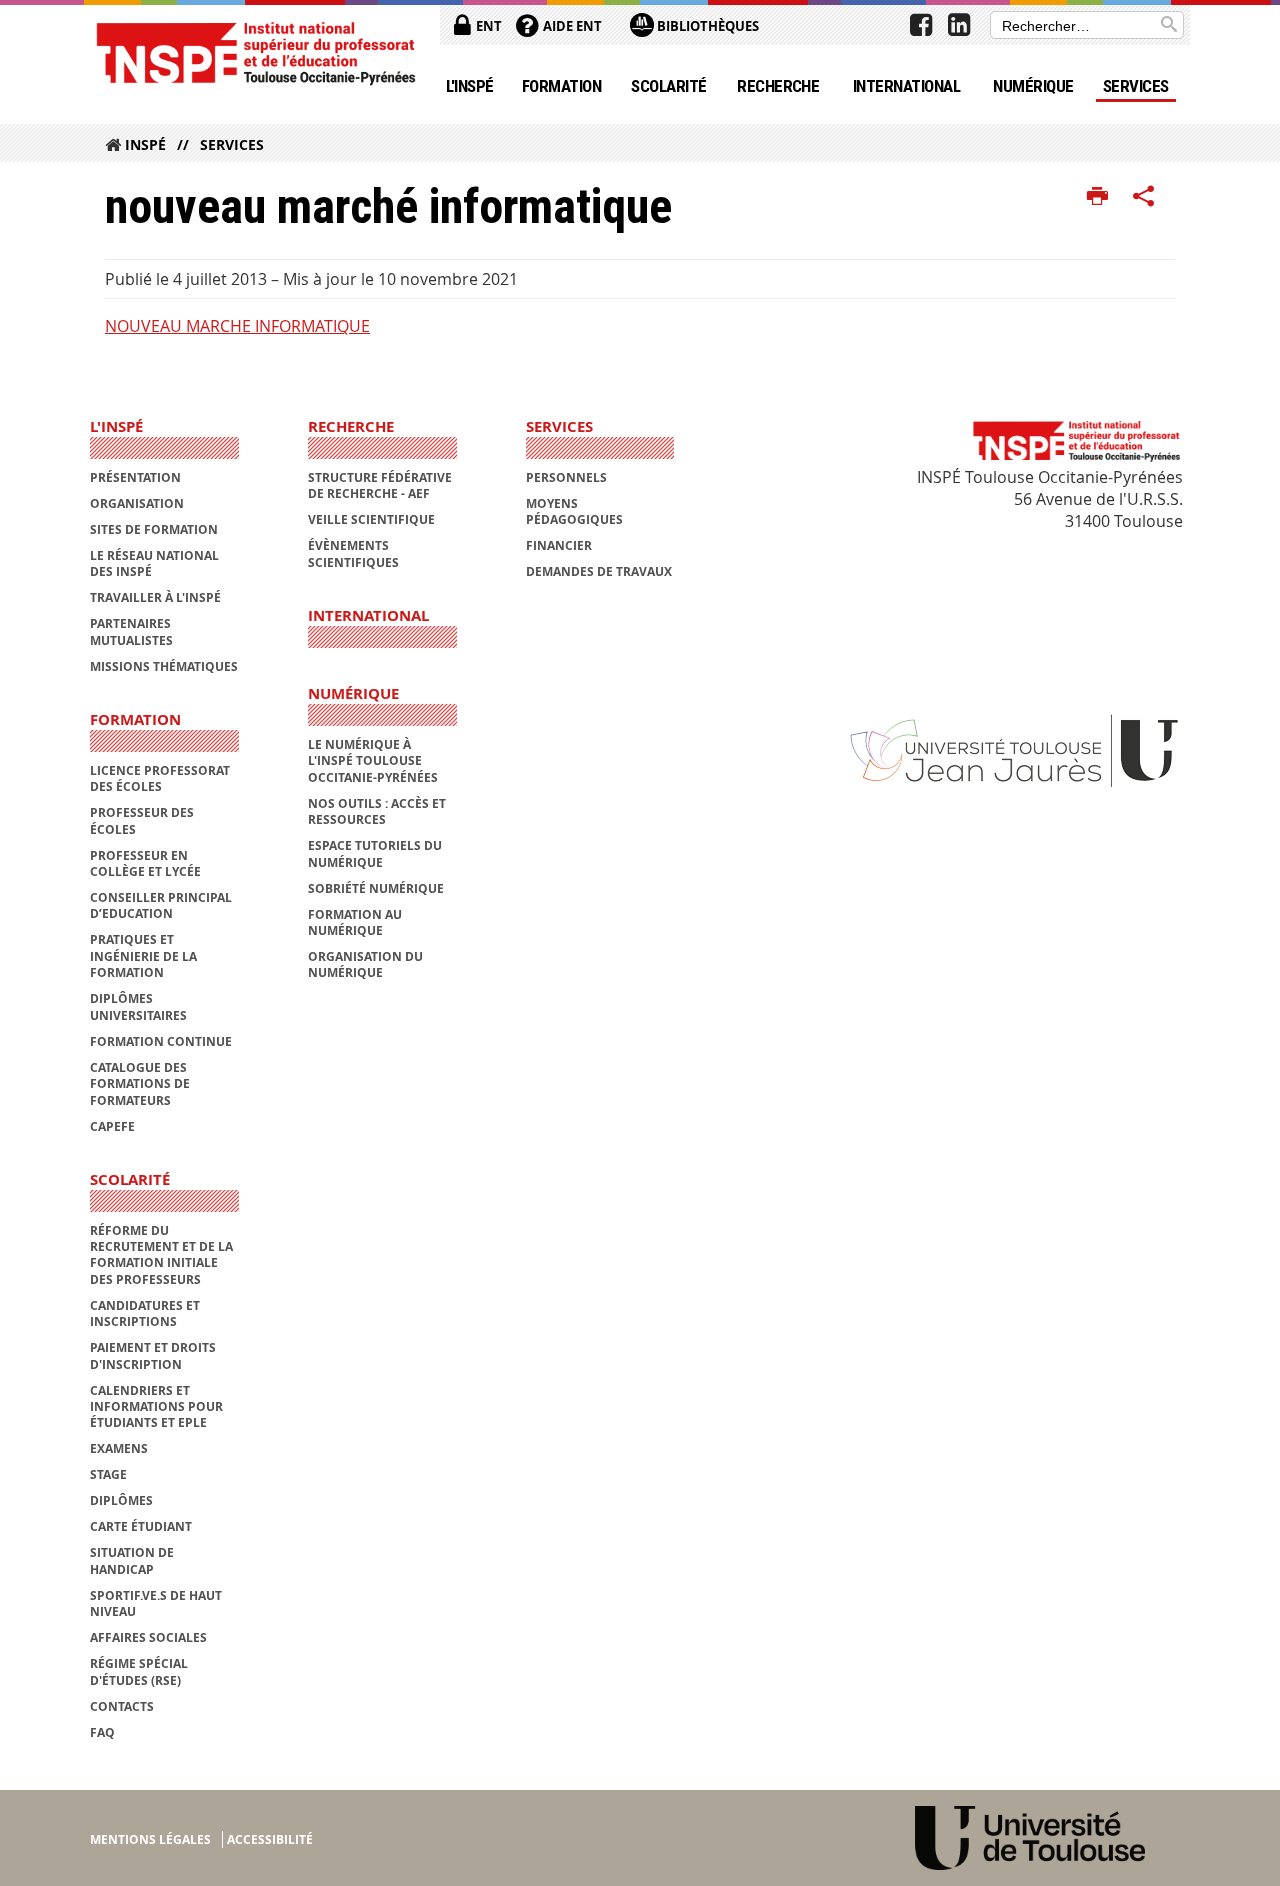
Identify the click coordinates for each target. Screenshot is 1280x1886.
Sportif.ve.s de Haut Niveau (156, 1603)
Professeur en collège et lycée (145, 863)
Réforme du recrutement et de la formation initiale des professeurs (161, 1255)
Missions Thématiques (164, 666)
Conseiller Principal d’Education (161, 905)
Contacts (122, 1706)
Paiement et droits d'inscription (153, 1355)
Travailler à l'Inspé (155, 597)
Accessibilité (270, 1839)
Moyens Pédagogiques (574, 511)
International (906, 86)
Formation (561, 86)
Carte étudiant (141, 1526)
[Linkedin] (959, 25)
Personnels (566, 477)
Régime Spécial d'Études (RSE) (139, 1671)
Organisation (137, 503)
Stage (108, 1474)
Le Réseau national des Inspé (154, 563)
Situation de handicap (132, 1560)
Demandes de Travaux (599, 571)
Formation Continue (161, 1041)
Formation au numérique (355, 922)
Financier (559, 545)
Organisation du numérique (365, 964)
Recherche (778, 86)
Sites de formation (154, 529)
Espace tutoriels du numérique (375, 853)
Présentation (135, 477)
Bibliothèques (706, 26)
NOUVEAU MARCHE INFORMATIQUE (237, 326)
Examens (119, 1448)
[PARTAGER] (1144, 197)
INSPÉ (145, 144)
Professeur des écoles (142, 820)
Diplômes (121, 1500)
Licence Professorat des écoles (160, 778)
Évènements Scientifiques (353, 553)
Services (1136, 86)
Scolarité (668, 86)
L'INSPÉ (470, 86)
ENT (487, 26)
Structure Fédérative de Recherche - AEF (380, 485)
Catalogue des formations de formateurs (140, 1084)
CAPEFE (112, 1126)
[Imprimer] (1097, 197)
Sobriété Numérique (376, 888)
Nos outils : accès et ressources (377, 811)
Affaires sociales (148, 1637)
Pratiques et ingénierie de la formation (143, 956)
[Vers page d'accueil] (255, 52)
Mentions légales (150, 1839)
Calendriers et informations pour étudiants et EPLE (156, 1407)
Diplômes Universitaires (138, 1006)
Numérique (1033, 86)
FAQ (102, 1732)
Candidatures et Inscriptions (145, 1313)
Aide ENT (571, 26)
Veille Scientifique (371, 519)
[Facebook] (921, 25)
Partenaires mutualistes (131, 631)
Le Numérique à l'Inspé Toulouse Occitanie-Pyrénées (373, 761)
